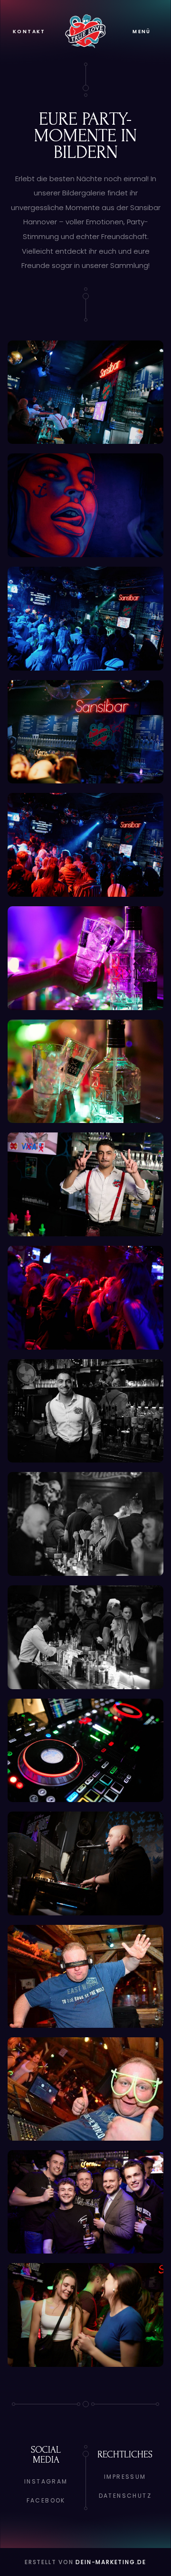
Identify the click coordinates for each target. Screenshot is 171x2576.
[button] (142, 32)
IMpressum (125, 2477)
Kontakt (29, 32)
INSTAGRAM (46, 2481)
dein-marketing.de (111, 2562)
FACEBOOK (46, 2500)
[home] (85, 31)
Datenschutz (125, 2496)
